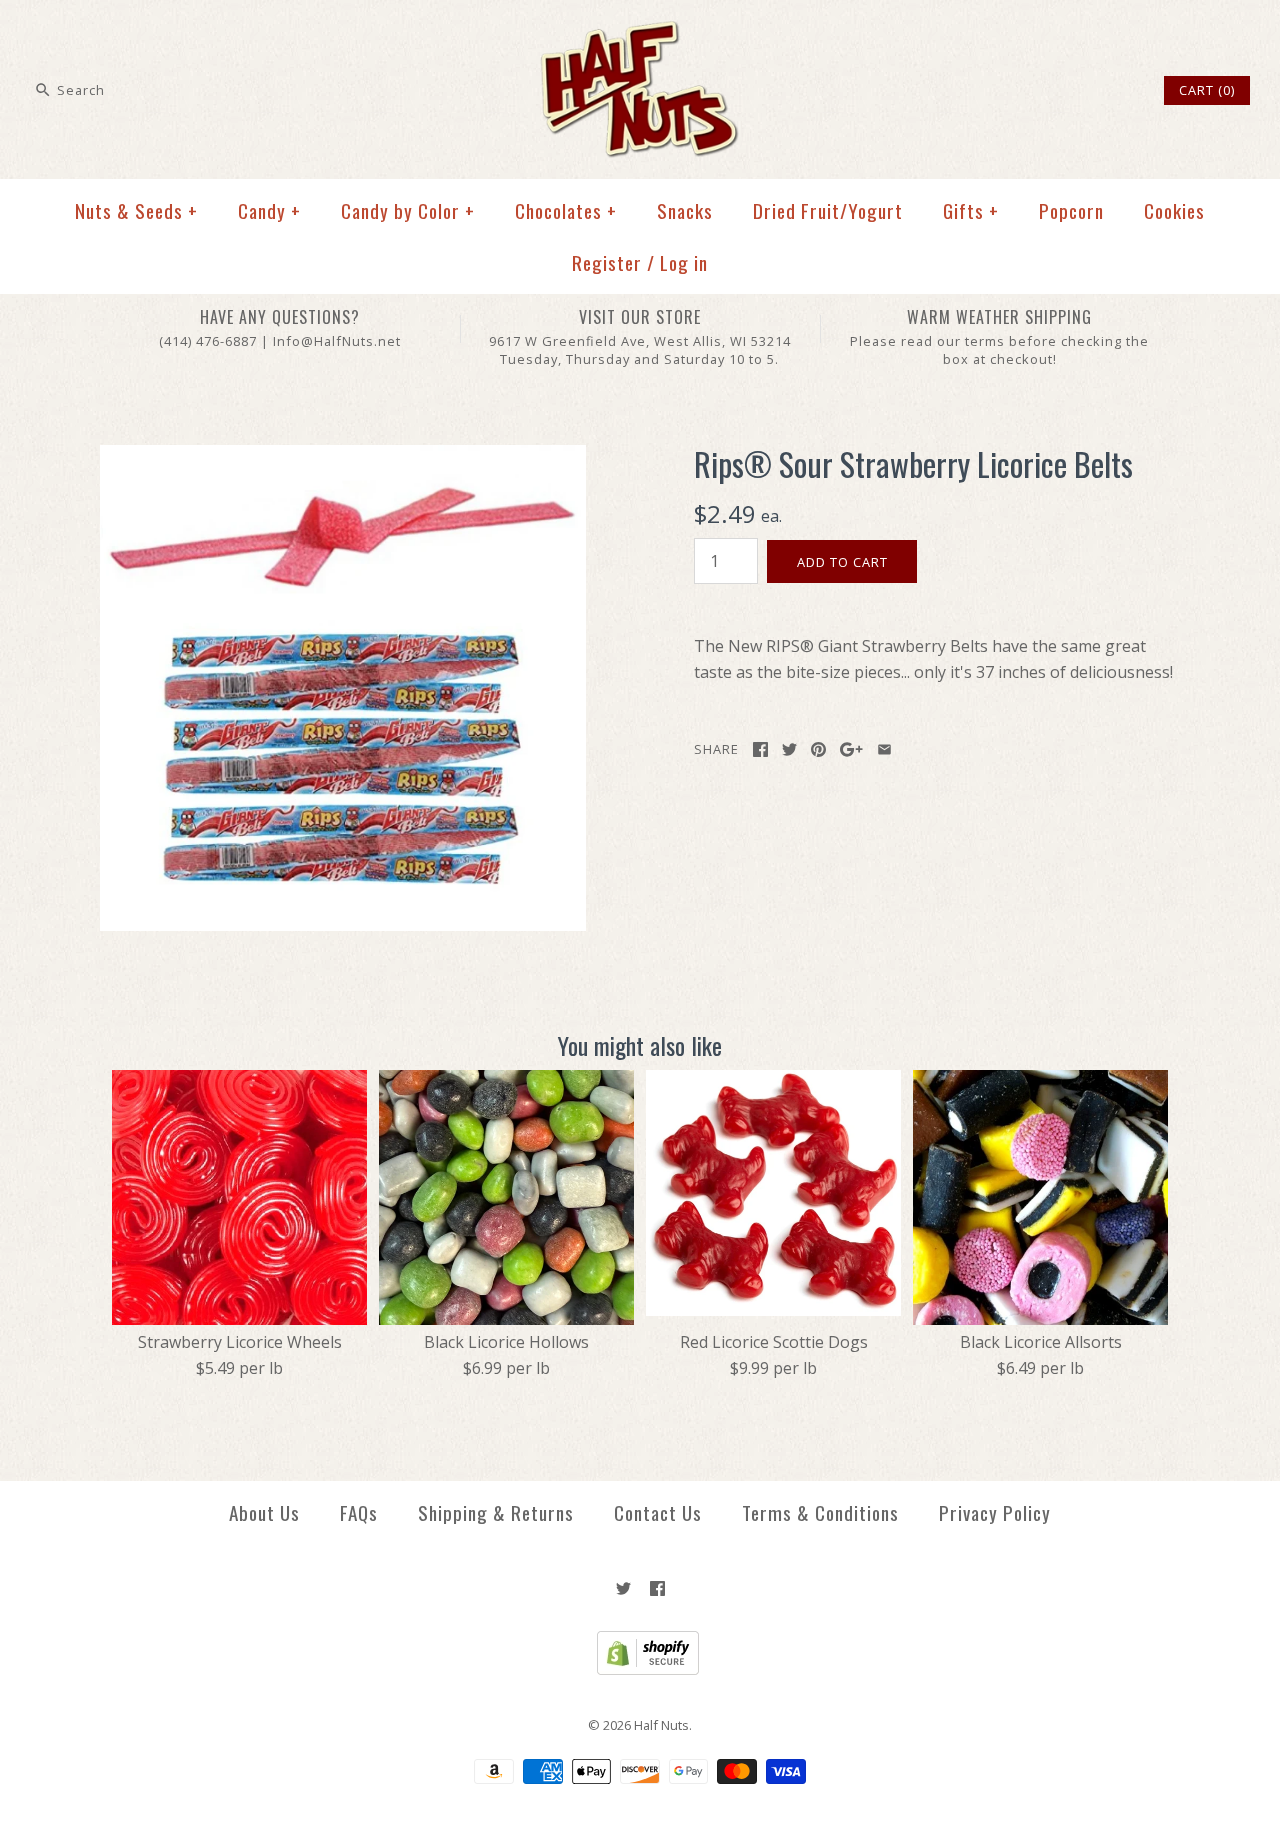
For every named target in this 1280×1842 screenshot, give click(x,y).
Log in (684, 262)
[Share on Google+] (851, 749)
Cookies (1174, 210)
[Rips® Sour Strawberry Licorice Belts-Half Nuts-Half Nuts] (343, 457)
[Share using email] (884, 749)
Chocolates (566, 210)
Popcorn (1071, 210)
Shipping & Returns (496, 1512)
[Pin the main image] (818, 749)
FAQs (359, 1512)
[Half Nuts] (640, 32)
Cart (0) (1207, 90)
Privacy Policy (995, 1512)
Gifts (971, 210)
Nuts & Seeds (136, 210)
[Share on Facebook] (760, 749)
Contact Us (658, 1512)
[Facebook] (657, 1588)
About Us (264, 1512)
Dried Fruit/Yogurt (828, 210)
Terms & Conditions (820, 1512)
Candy (269, 210)
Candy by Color (408, 210)
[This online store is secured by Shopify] (640, 1670)
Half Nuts (661, 1725)
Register (607, 262)
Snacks (685, 210)
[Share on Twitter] (789, 749)
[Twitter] (623, 1588)
